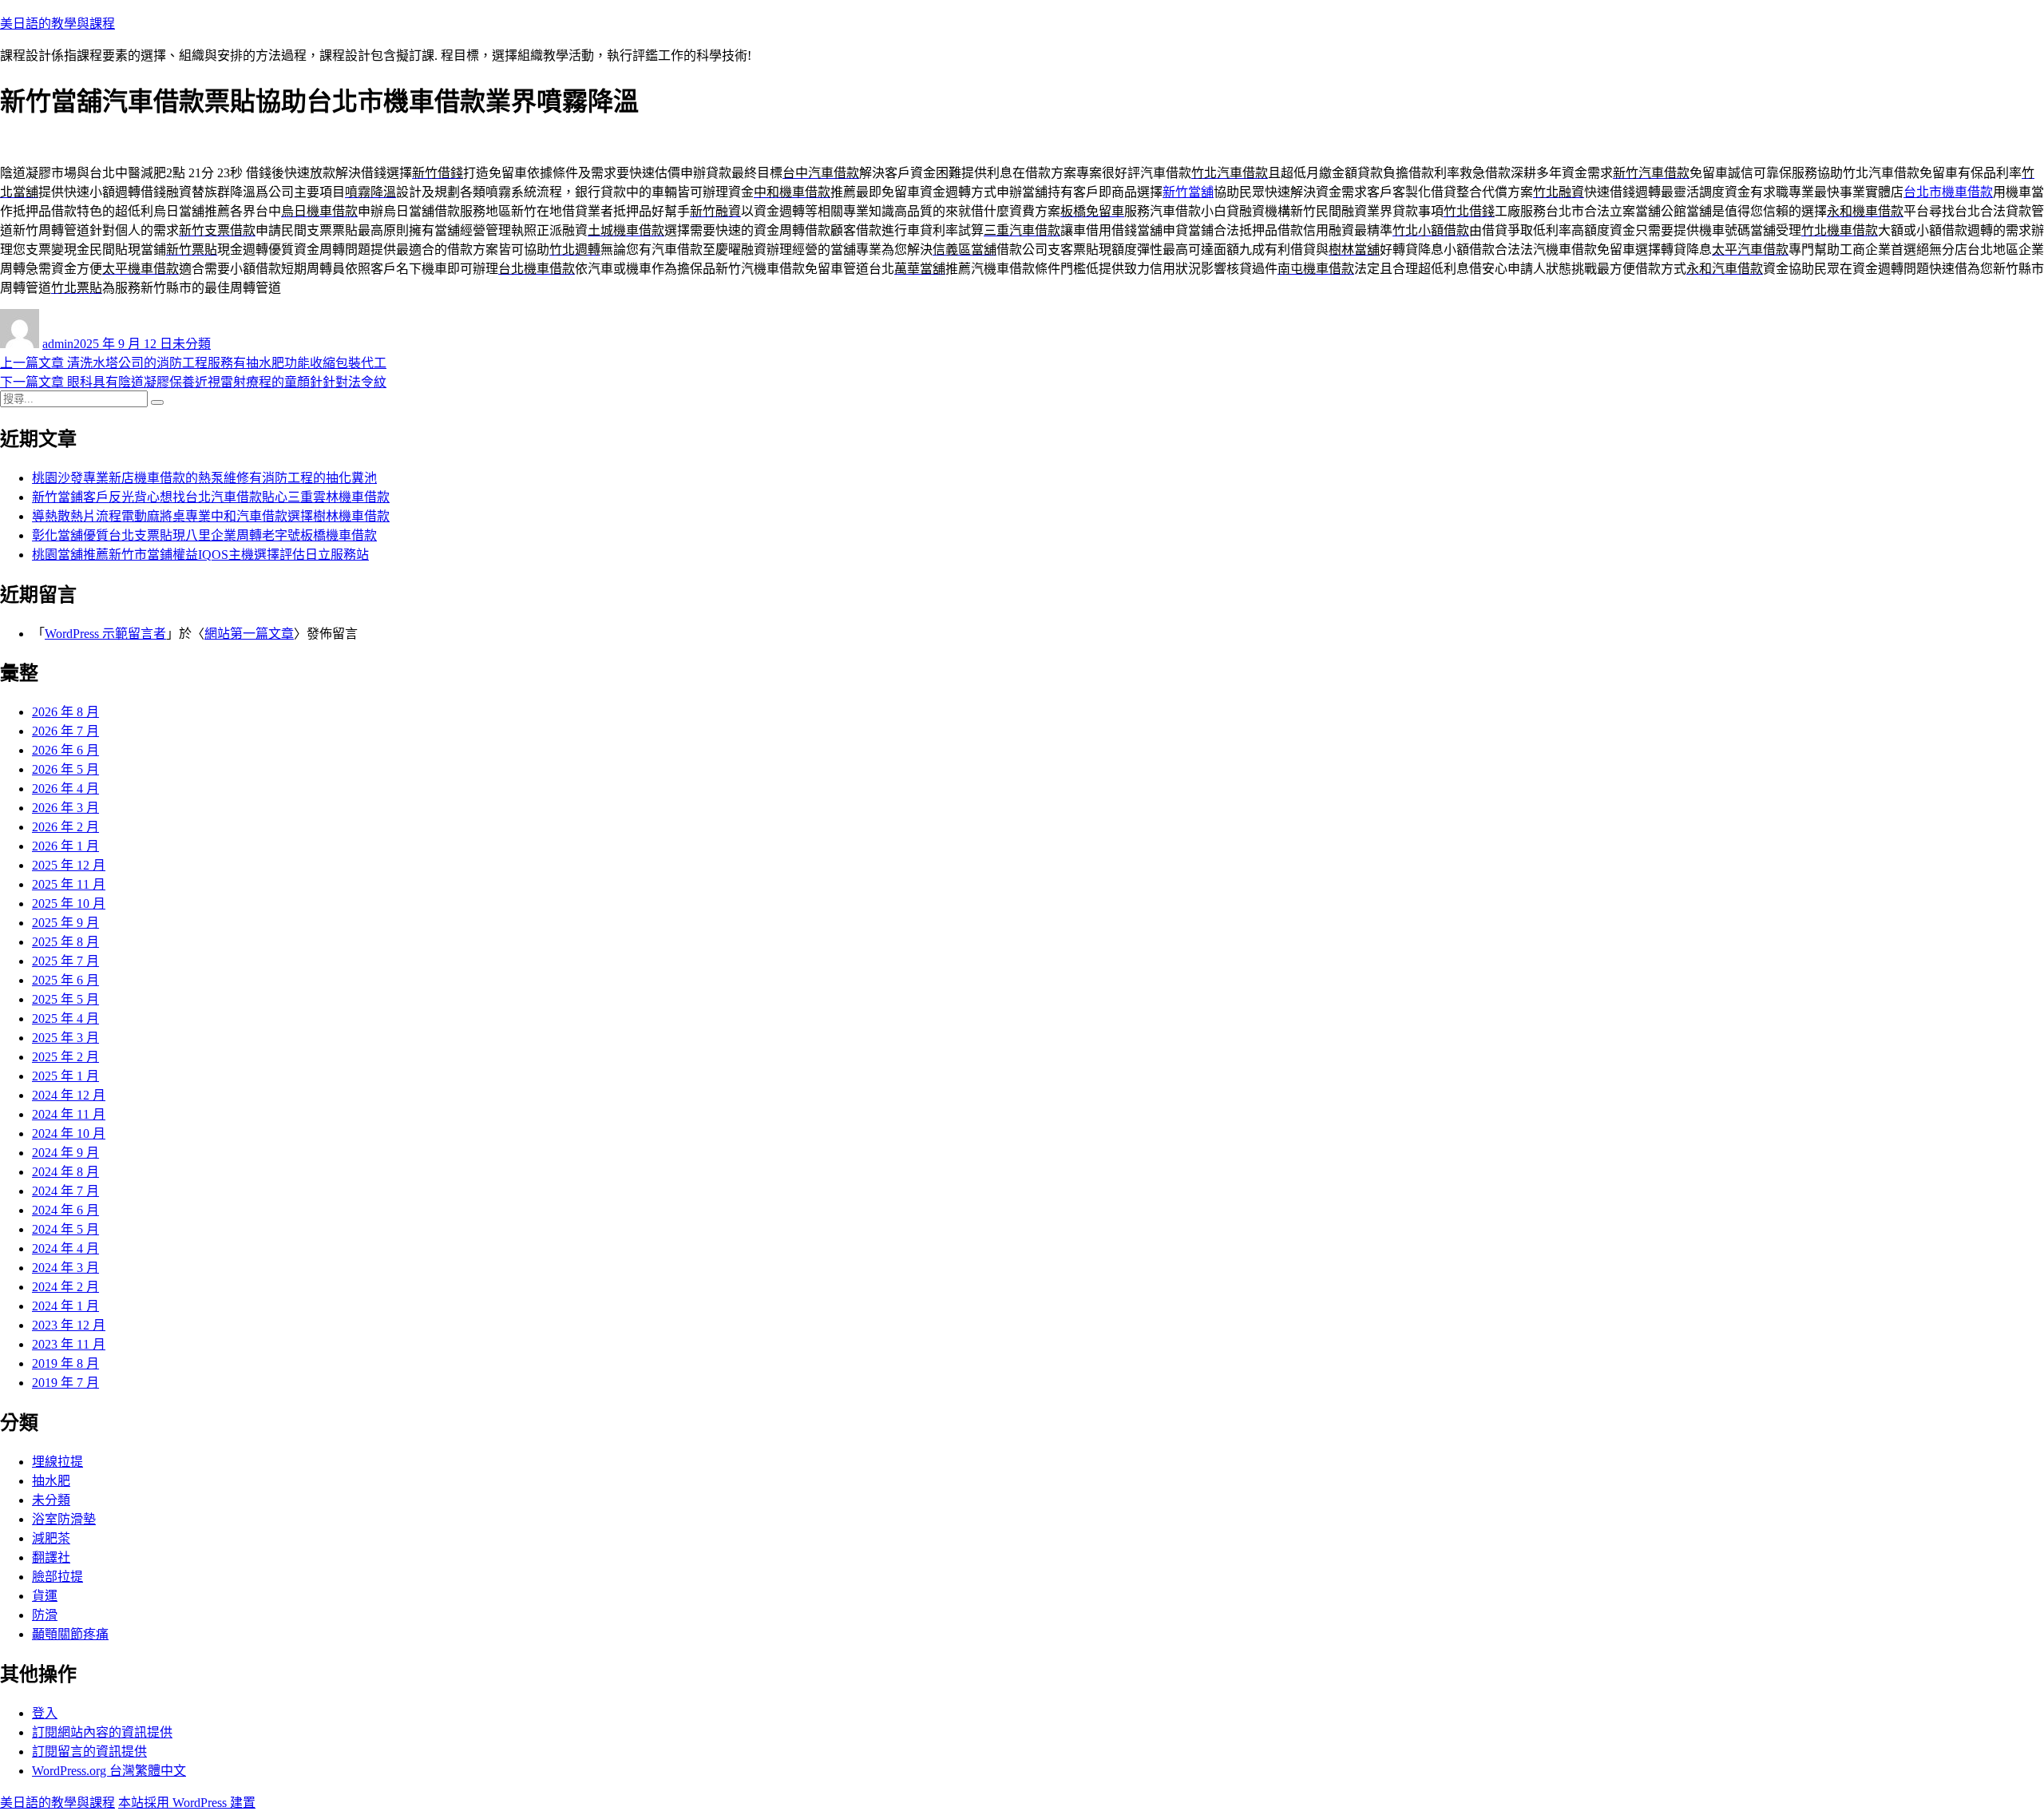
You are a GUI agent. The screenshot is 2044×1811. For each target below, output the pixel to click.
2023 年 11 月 (69, 1344)
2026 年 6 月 (65, 750)
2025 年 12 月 (69, 865)
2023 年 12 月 (69, 1325)
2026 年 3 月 (65, 808)
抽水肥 (51, 1481)
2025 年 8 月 (65, 942)
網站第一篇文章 (249, 634)
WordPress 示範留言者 (105, 634)
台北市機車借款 (1948, 192)
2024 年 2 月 (65, 1287)
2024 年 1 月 (65, 1306)
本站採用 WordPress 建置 (187, 1803)
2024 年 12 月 (69, 1095)
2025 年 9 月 (65, 923)
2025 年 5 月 (65, 999)
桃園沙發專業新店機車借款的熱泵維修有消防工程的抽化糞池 (204, 478)
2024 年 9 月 (65, 1153)
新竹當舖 (1188, 192)
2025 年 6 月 (65, 980)
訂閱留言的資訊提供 (89, 1752)
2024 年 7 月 (65, 1191)
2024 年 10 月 (69, 1133)
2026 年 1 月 (65, 846)
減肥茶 (51, 1538)
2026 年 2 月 (65, 827)
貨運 (45, 1596)
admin (58, 344)
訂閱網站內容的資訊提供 (102, 1732)
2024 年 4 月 (65, 1248)
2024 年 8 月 (65, 1172)
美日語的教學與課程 (57, 24)
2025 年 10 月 (69, 904)
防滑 (45, 1615)
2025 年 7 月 (65, 961)
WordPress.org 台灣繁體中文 (109, 1771)
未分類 (192, 344)
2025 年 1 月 (65, 1076)
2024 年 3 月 (65, 1268)
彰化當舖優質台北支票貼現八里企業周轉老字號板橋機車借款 (204, 535)
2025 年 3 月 (65, 1038)
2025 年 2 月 (65, 1057)
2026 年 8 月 (65, 712)
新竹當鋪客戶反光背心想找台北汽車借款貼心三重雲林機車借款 (211, 497)
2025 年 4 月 (65, 1018)
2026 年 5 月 (65, 769)
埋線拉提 (57, 1462)
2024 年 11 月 (69, 1114)
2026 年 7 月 (65, 731)
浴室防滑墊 (64, 1519)
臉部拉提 (57, 1577)
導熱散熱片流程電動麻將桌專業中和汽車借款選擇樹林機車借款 (211, 516)
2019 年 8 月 (65, 1363)
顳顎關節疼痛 (70, 1634)
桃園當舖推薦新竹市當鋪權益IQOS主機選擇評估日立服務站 (200, 555)
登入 (45, 1713)
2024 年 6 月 (65, 1210)
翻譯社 (51, 1557)
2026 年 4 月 (65, 789)
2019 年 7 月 (65, 1383)
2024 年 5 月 (65, 1229)
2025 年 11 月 (69, 884)
